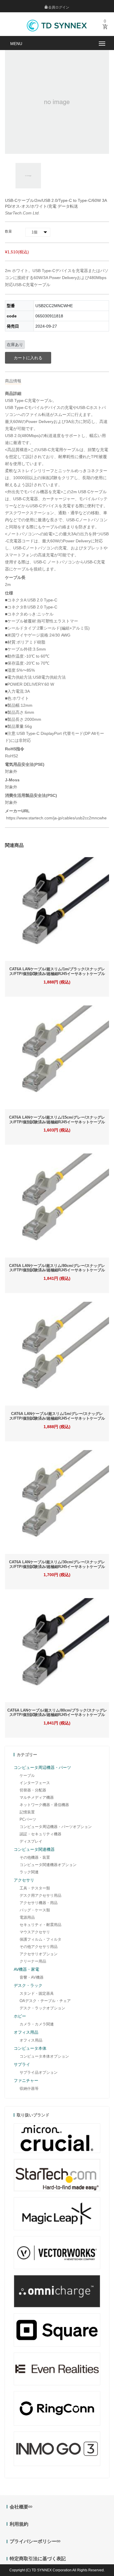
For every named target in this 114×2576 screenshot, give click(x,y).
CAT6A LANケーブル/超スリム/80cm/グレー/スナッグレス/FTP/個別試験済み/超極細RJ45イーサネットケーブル (57, 1268)
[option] (28, 176)
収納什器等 (29, 2089)
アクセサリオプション (39, 1954)
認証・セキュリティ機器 (40, 1834)
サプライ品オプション (39, 2072)
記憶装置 (27, 1812)
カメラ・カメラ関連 (37, 2024)
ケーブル (27, 1775)
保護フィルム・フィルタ (40, 1939)
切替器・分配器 (33, 1790)
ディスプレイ (31, 1841)
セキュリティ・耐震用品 (40, 1925)
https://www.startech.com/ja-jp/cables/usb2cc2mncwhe (56, 818)
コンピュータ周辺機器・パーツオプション (56, 1827)
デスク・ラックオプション (42, 2008)
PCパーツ (28, 1819)
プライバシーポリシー (33, 2541)
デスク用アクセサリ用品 (40, 1895)
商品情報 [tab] (13, 381)
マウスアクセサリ (35, 1932)
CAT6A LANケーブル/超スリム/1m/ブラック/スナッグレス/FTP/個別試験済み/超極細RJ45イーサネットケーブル (57, 971)
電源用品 (27, 1917)
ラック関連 (29, 1872)
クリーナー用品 (33, 1961)
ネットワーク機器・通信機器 (44, 1805)
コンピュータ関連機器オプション (48, 1865)
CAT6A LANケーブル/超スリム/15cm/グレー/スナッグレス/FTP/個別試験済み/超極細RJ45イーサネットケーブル (57, 1120)
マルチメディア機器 (37, 1797)
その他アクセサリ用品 (39, 1947)
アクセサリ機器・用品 (39, 1903)
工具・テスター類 (35, 1888)
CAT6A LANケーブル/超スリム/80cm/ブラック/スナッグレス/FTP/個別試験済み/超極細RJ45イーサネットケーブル (57, 1713)
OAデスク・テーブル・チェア (45, 2001)
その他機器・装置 (35, 1857)
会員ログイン (58, 7)
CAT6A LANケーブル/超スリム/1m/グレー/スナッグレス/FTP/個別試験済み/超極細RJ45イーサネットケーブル (57, 1416)
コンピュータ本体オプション (44, 2056)
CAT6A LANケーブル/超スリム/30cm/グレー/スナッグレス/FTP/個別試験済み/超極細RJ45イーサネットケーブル (57, 1564)
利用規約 (19, 2524)
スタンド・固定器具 (37, 1993)
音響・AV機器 (32, 1977)
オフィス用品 (31, 2040)
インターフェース (35, 1783)
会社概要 (19, 2507)
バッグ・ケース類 (35, 1910)
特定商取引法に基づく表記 (38, 2559)
